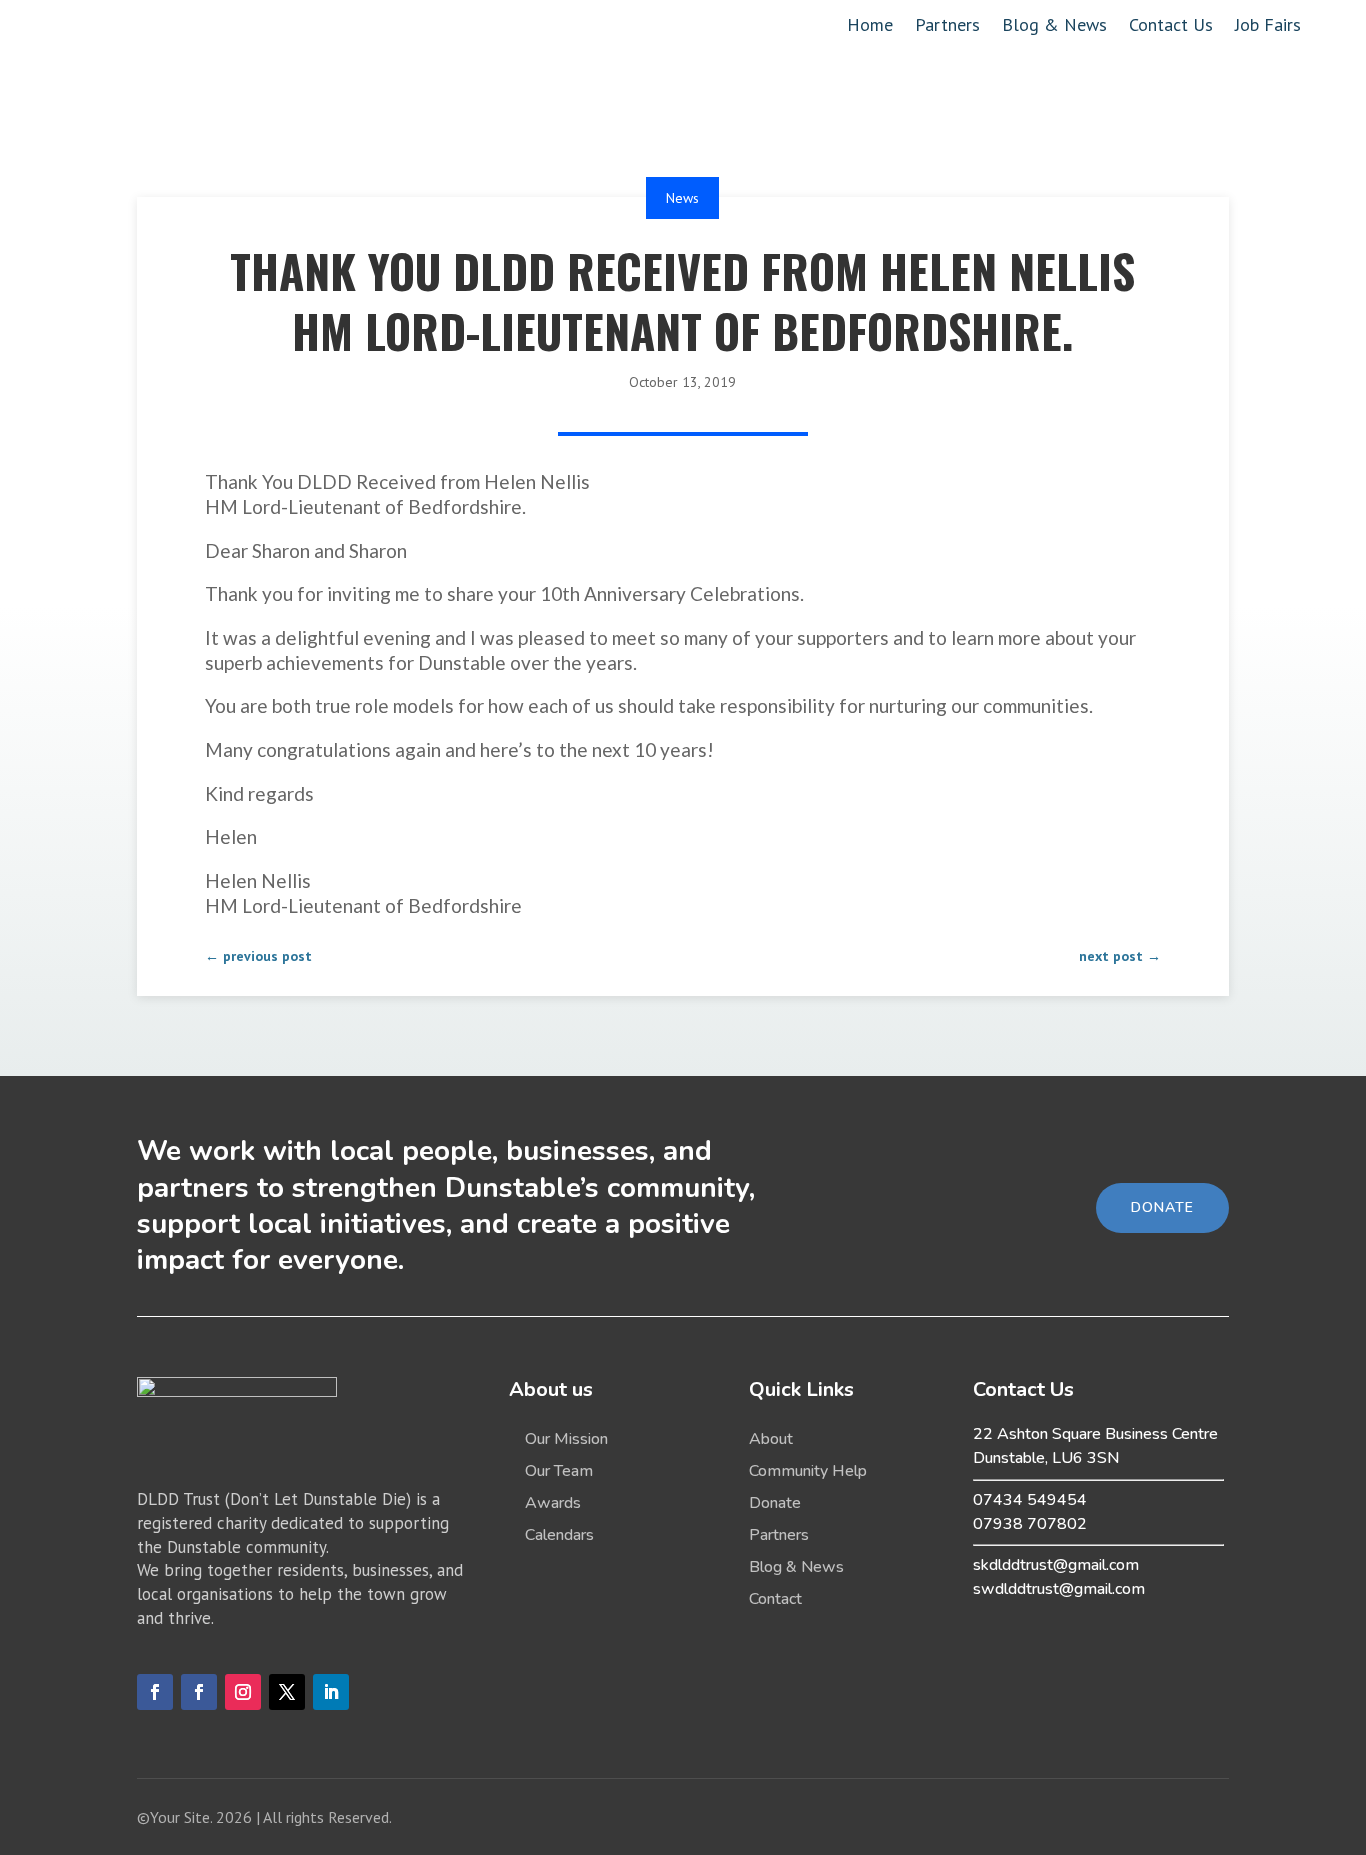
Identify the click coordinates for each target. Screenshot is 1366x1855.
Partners (947, 27)
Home (870, 27)
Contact (775, 1599)
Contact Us (1171, 27)
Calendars (559, 1535)
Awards (553, 1503)
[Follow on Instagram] (243, 1692)
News (682, 198)
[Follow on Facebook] (155, 1692)
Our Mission (566, 1439)
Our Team (559, 1471)
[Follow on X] (287, 1692)
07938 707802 (1030, 1524)
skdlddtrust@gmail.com (1056, 1565)
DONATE (1162, 1207)
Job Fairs (1268, 27)
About (771, 1439)
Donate (775, 1503)
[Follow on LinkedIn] (331, 1692)
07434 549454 (1030, 1500)
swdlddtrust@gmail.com (1059, 1589)
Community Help (808, 1471)
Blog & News (1054, 27)
